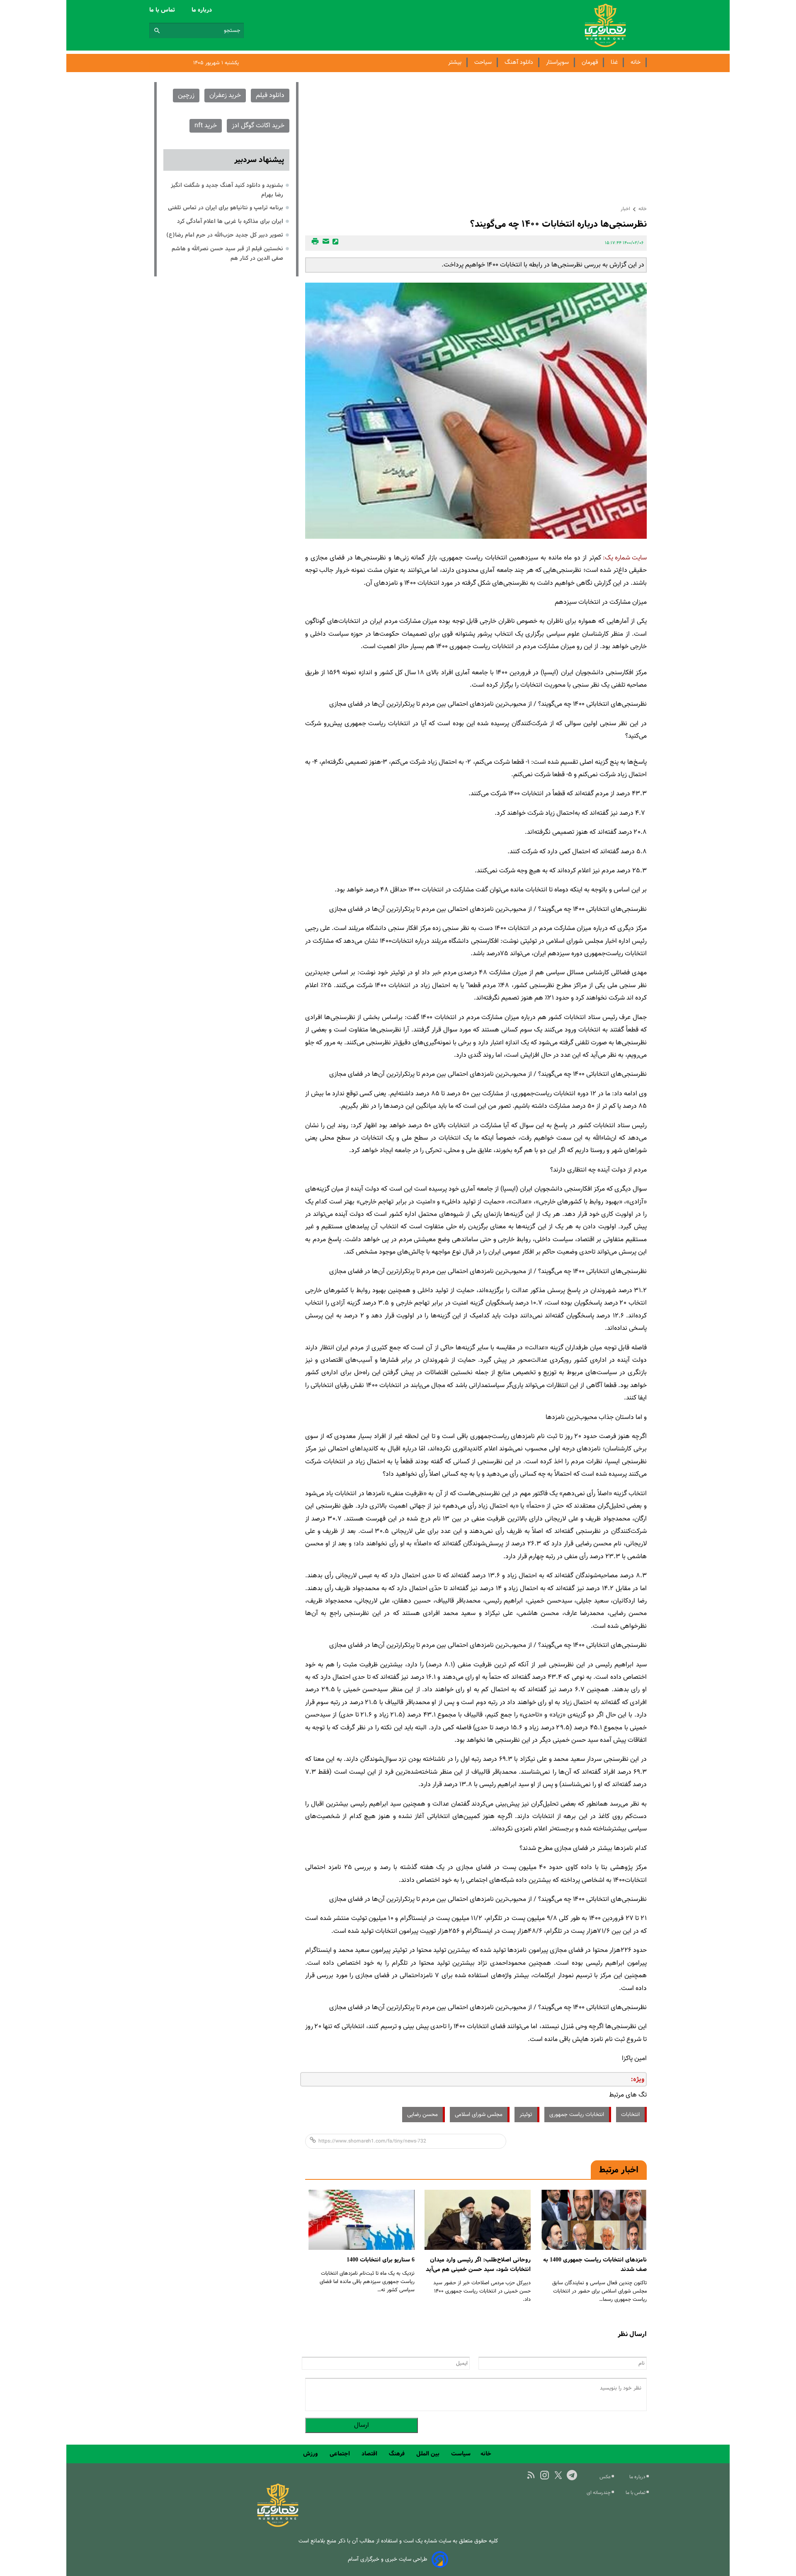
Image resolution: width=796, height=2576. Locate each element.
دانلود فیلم (270, 96)
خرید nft (206, 126)
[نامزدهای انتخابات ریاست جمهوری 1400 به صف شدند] (594, 2220)
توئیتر (526, 2115)
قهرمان (590, 62)
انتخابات (630, 2115)
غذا (614, 62)
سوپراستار (557, 62)
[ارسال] (325, 243)
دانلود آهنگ (519, 62)
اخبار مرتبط (619, 2170)
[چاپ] (314, 243)
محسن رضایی (422, 2115)
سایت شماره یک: (625, 558)
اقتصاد (370, 2454)
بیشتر (455, 62)
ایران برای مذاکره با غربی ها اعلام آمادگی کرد (230, 221)
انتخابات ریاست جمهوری (577, 2115)
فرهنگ (398, 2454)
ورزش (311, 2454)
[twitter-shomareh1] (558, 2475)
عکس (606, 2477)
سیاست (461, 2454)
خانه (636, 62)
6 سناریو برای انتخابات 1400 (381, 2260)
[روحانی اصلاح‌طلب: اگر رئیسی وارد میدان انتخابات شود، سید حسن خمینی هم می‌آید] (478, 2220)
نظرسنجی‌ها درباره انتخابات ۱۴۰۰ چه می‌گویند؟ (558, 224)
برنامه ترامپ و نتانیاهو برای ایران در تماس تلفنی (226, 208)
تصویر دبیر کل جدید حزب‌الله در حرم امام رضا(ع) (225, 235)
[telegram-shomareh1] (572, 2475)
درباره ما (203, 10)
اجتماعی (341, 2454)
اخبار (625, 209)
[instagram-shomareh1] (545, 2475)
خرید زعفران (225, 96)
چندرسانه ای (599, 2493)
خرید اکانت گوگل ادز (258, 126)
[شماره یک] (278, 2526)
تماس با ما (163, 10)
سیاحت (483, 62)
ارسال (362, 2425)
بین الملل (429, 2454)
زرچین (186, 96)
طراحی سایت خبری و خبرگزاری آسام (388, 2559)
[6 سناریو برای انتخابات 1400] (362, 2220)
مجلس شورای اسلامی (479, 2115)
